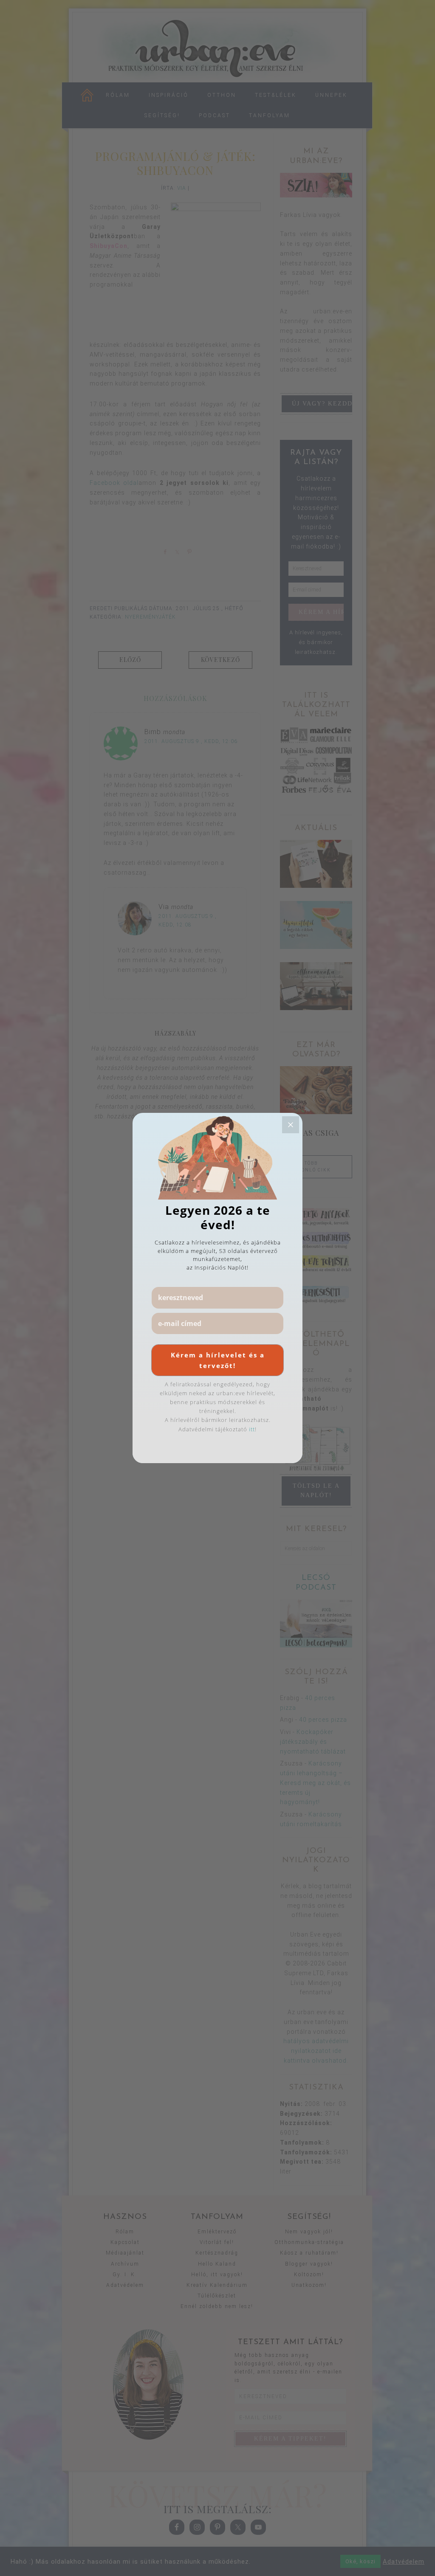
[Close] (291, 1125)
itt (252, 1429)
